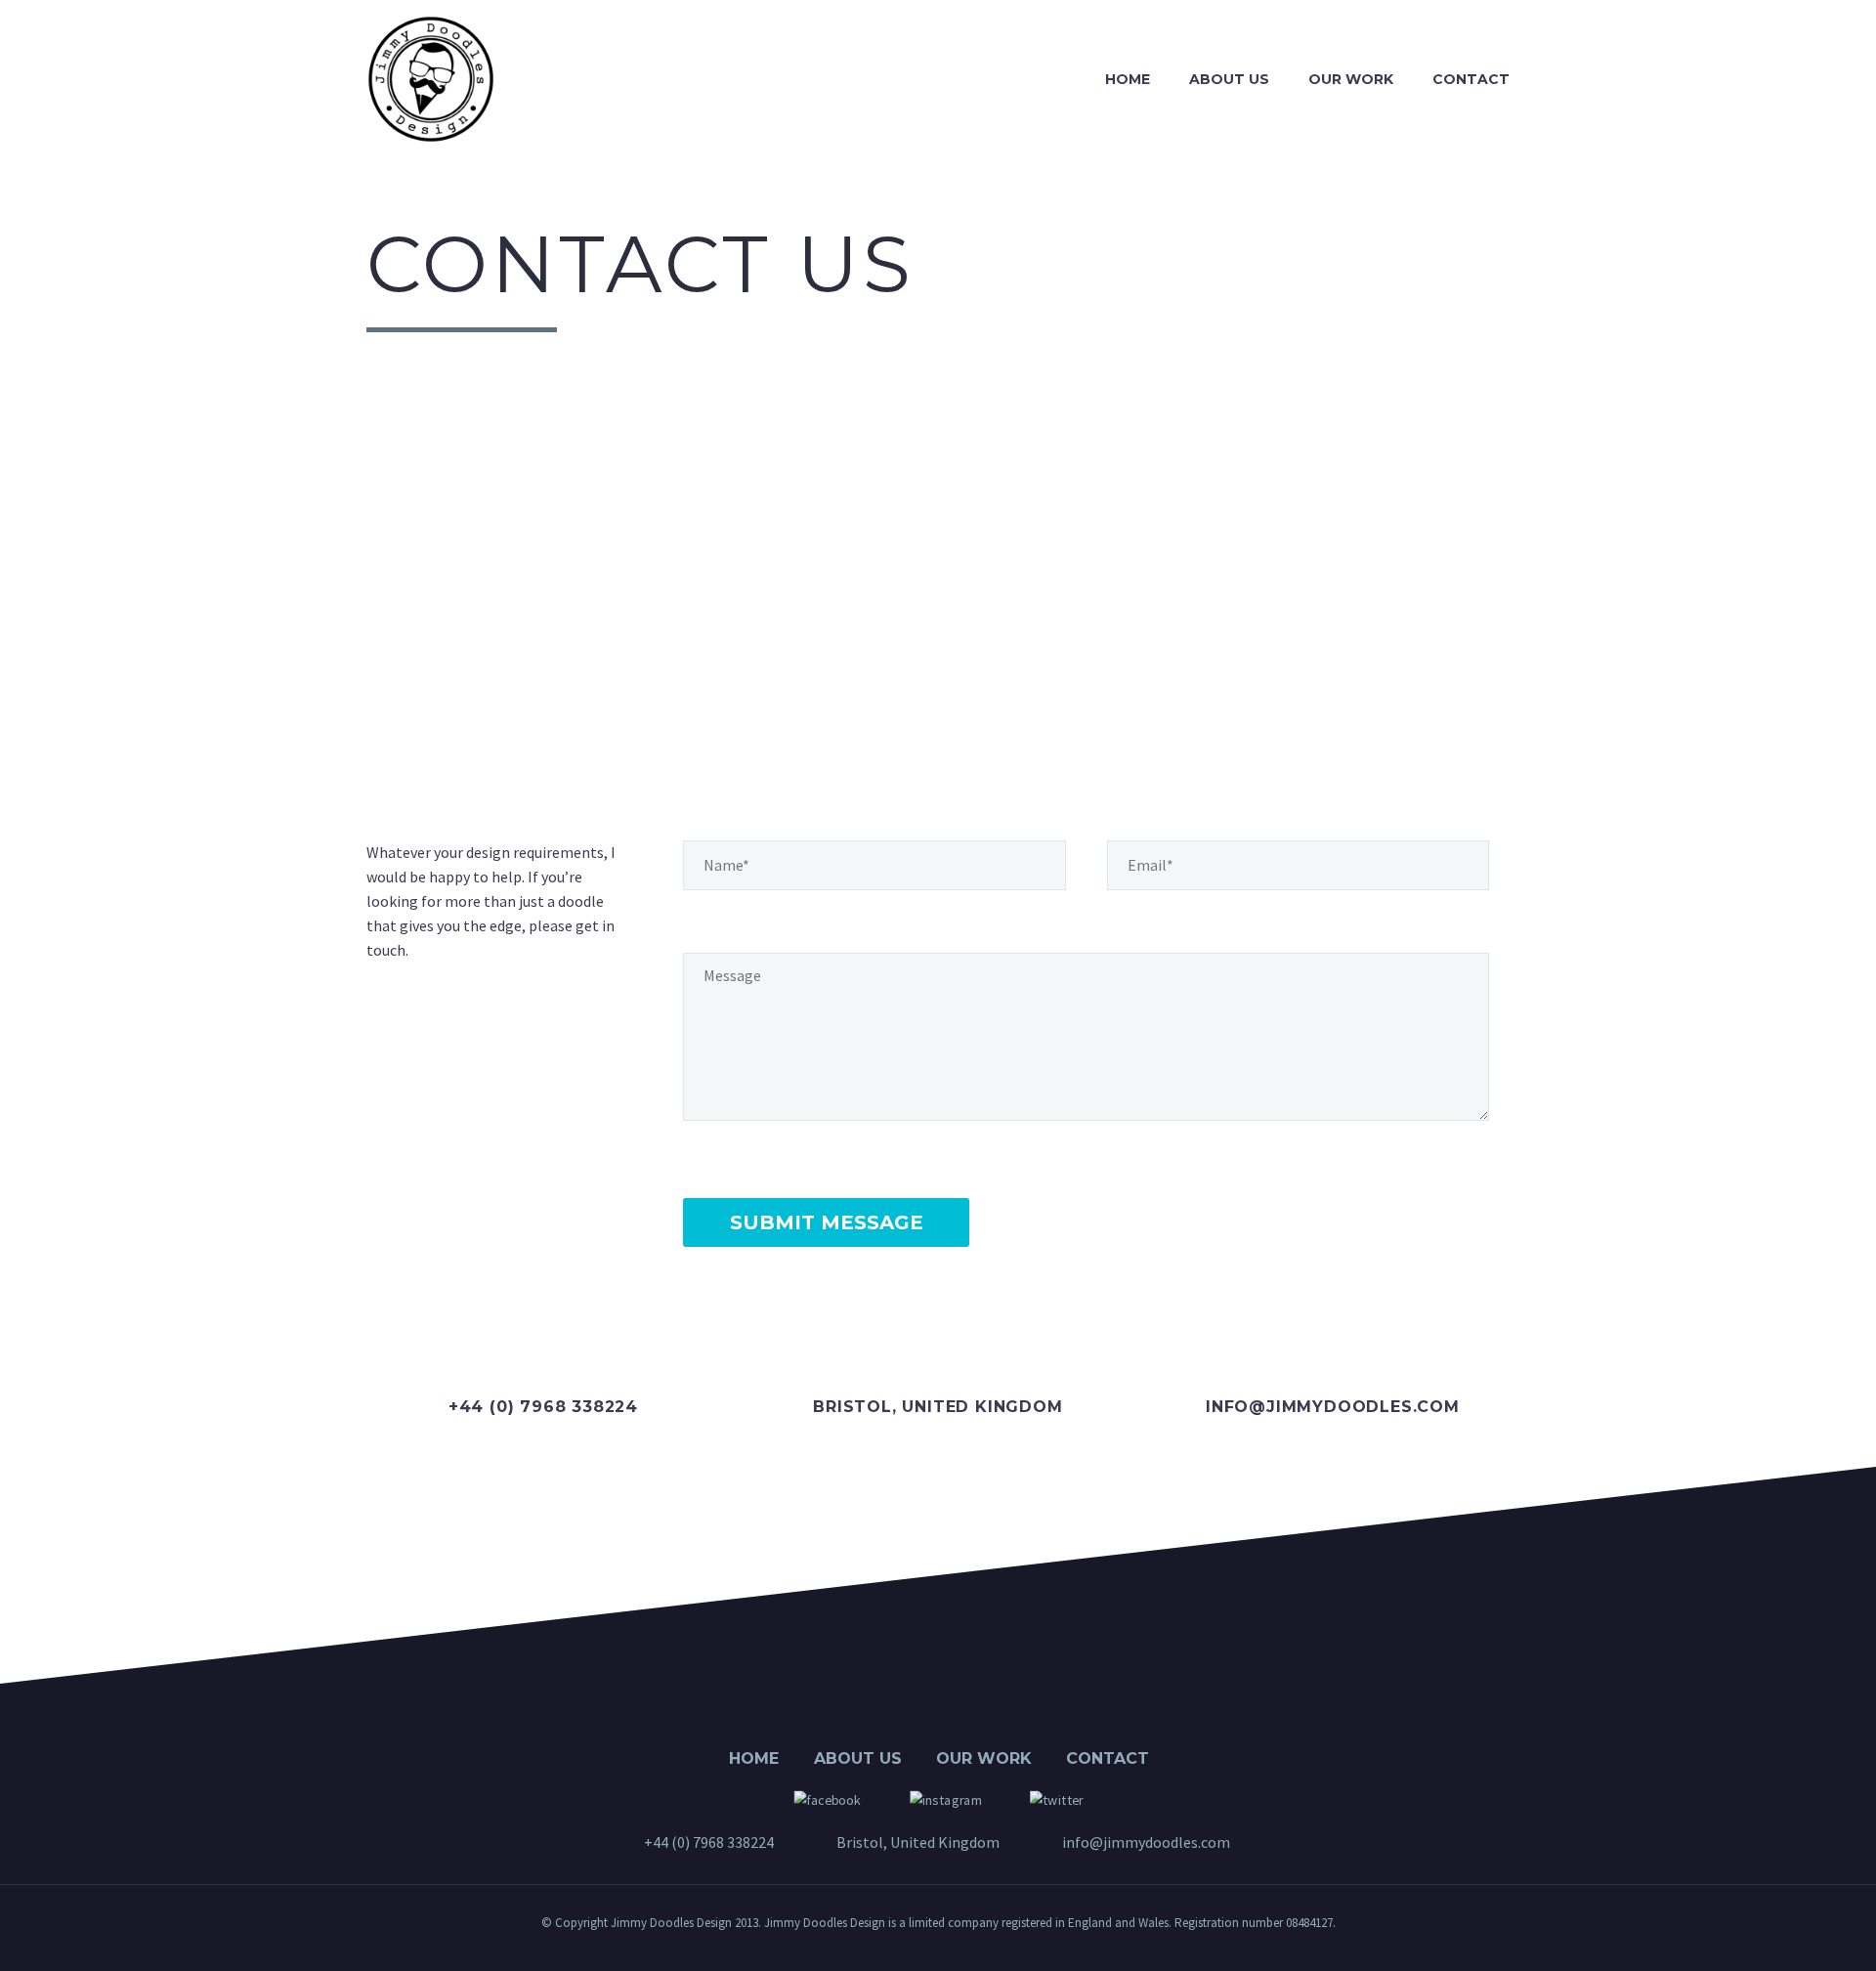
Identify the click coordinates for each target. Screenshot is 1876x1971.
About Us (1229, 79)
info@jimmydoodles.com (1333, 1407)
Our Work (1351, 79)
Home (1128, 79)
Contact (1471, 79)
